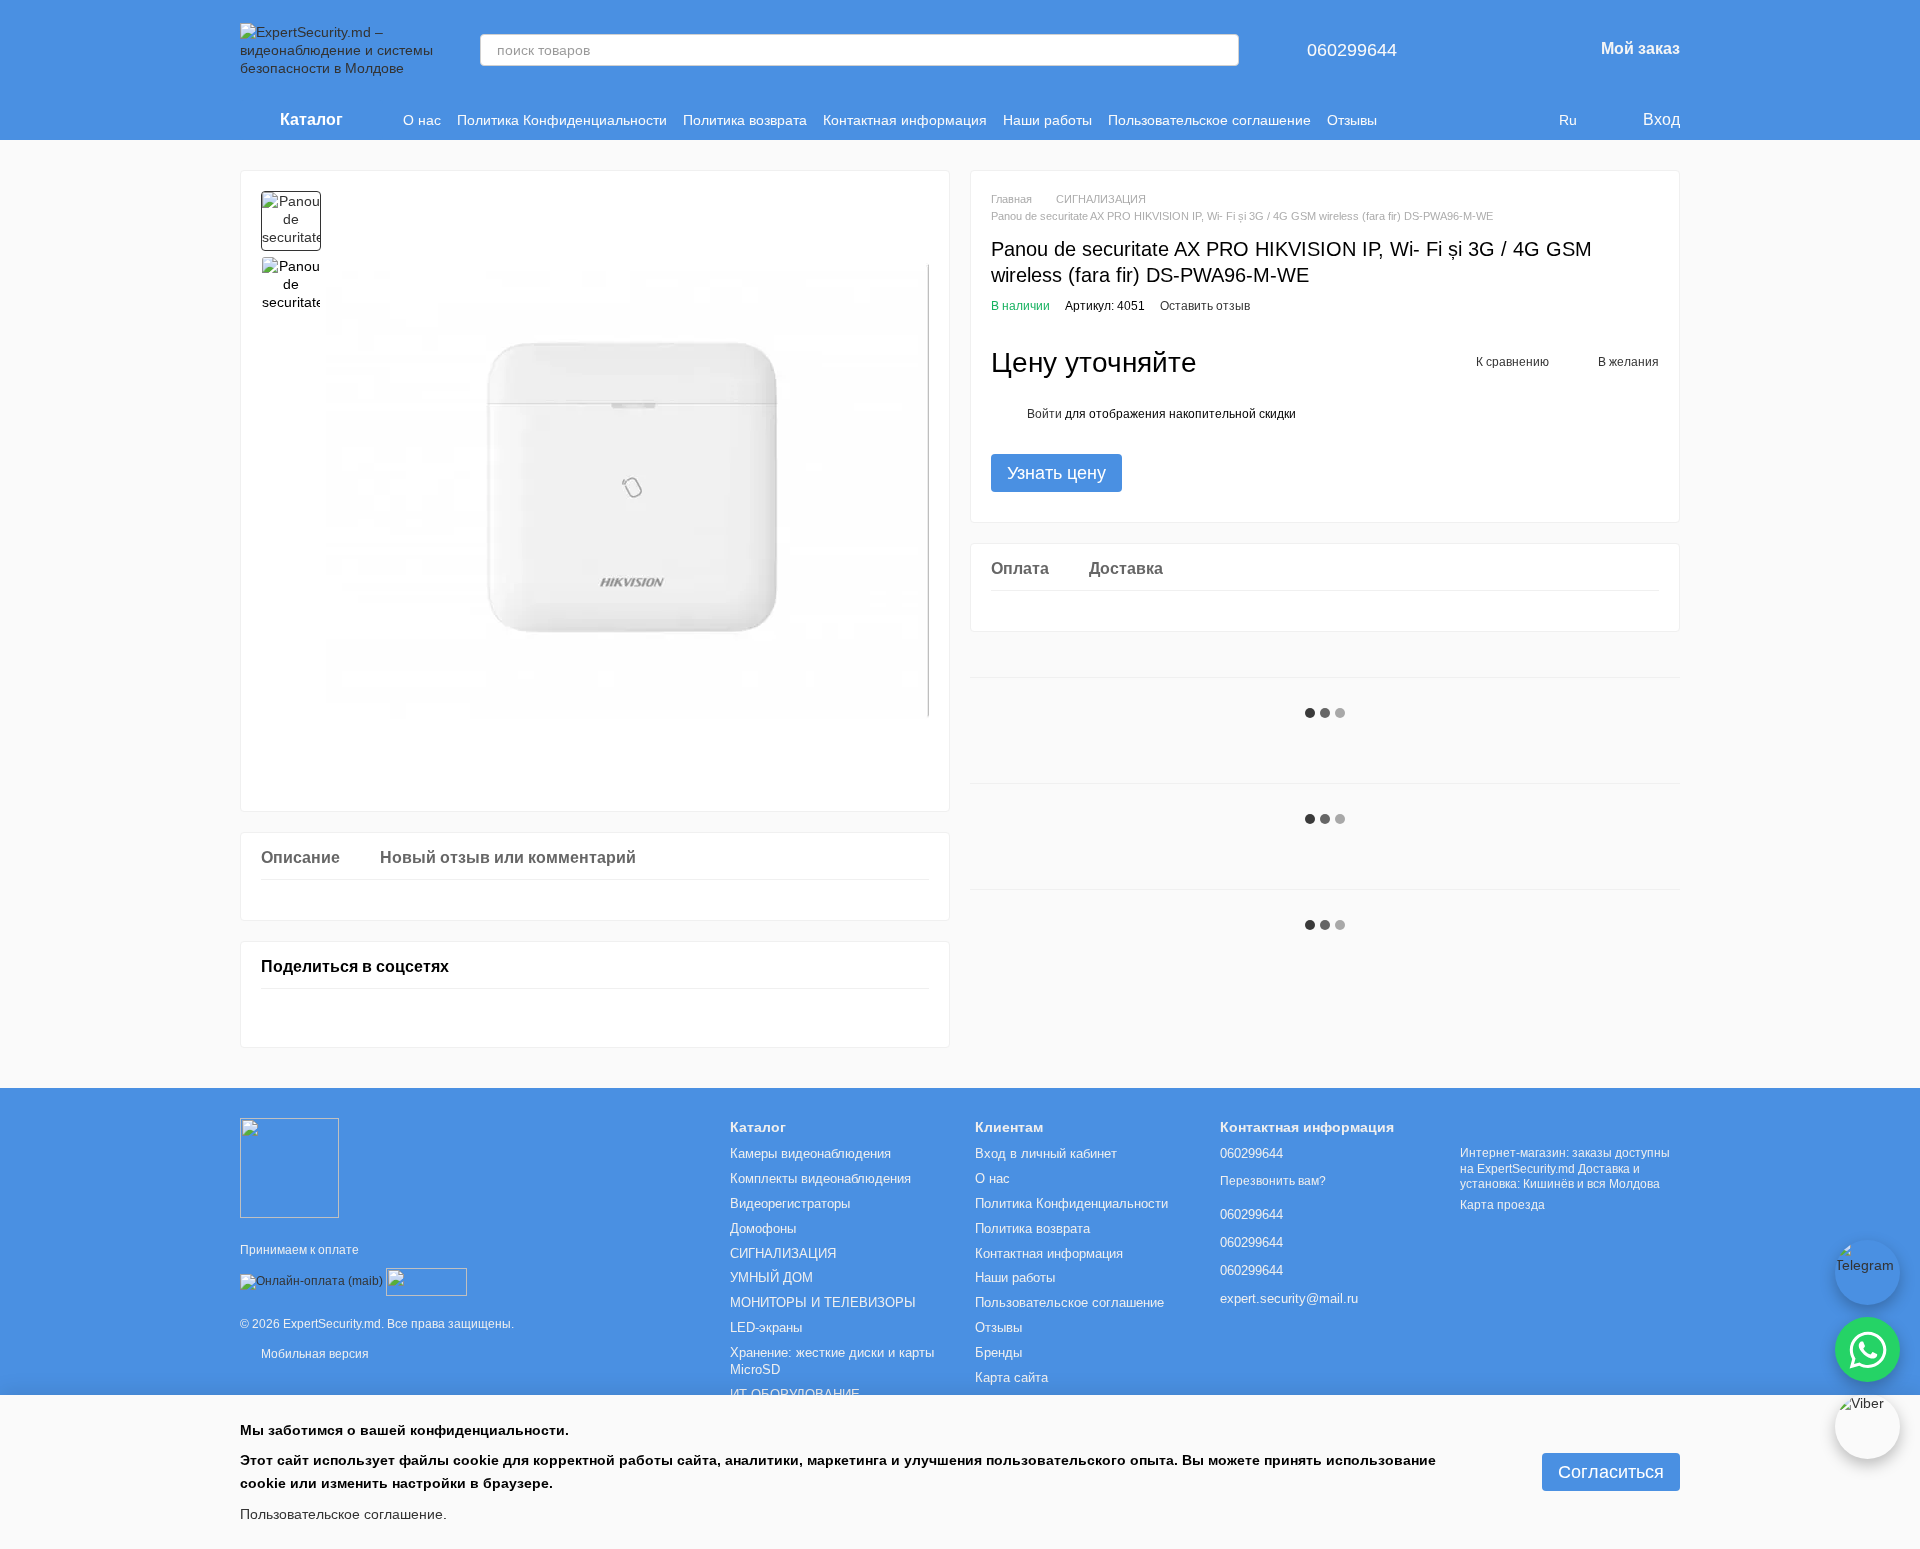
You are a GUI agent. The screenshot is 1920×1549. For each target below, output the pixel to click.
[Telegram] (1867, 1272)
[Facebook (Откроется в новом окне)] (1479, 120)
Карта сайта (1011, 1377)
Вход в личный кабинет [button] (1046, 1153)
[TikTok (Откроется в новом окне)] (1455, 120)
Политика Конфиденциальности (562, 120)
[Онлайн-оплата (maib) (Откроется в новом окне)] (311, 1282)
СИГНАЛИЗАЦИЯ (783, 1253)
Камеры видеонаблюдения (810, 1153)
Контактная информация (905, 120)
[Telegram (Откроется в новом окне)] (1527, 120)
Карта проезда (1502, 1205)
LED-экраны (766, 1327)
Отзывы (1352, 120)
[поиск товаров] (1223, 50)
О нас (422, 120)
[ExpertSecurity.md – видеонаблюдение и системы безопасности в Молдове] (289, 1167)
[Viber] (1867, 1426)
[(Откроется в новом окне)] (426, 1282)
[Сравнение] (1473, 50)
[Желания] (1525, 50)
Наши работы (1047, 120)
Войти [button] (1044, 414)
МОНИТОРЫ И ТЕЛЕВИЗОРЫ (823, 1302)
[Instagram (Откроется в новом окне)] (1431, 120)
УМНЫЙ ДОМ (771, 1277)
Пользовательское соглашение (1209, 120)
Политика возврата (745, 120)
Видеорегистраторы (790, 1203)
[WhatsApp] (1867, 1349)
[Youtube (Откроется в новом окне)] (1503, 120)
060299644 (1352, 50)
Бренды (998, 1352)
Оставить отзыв (1205, 306)
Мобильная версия (313, 1354)
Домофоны (763, 1228)
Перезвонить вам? (1273, 1181)
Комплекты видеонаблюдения (820, 1178)
